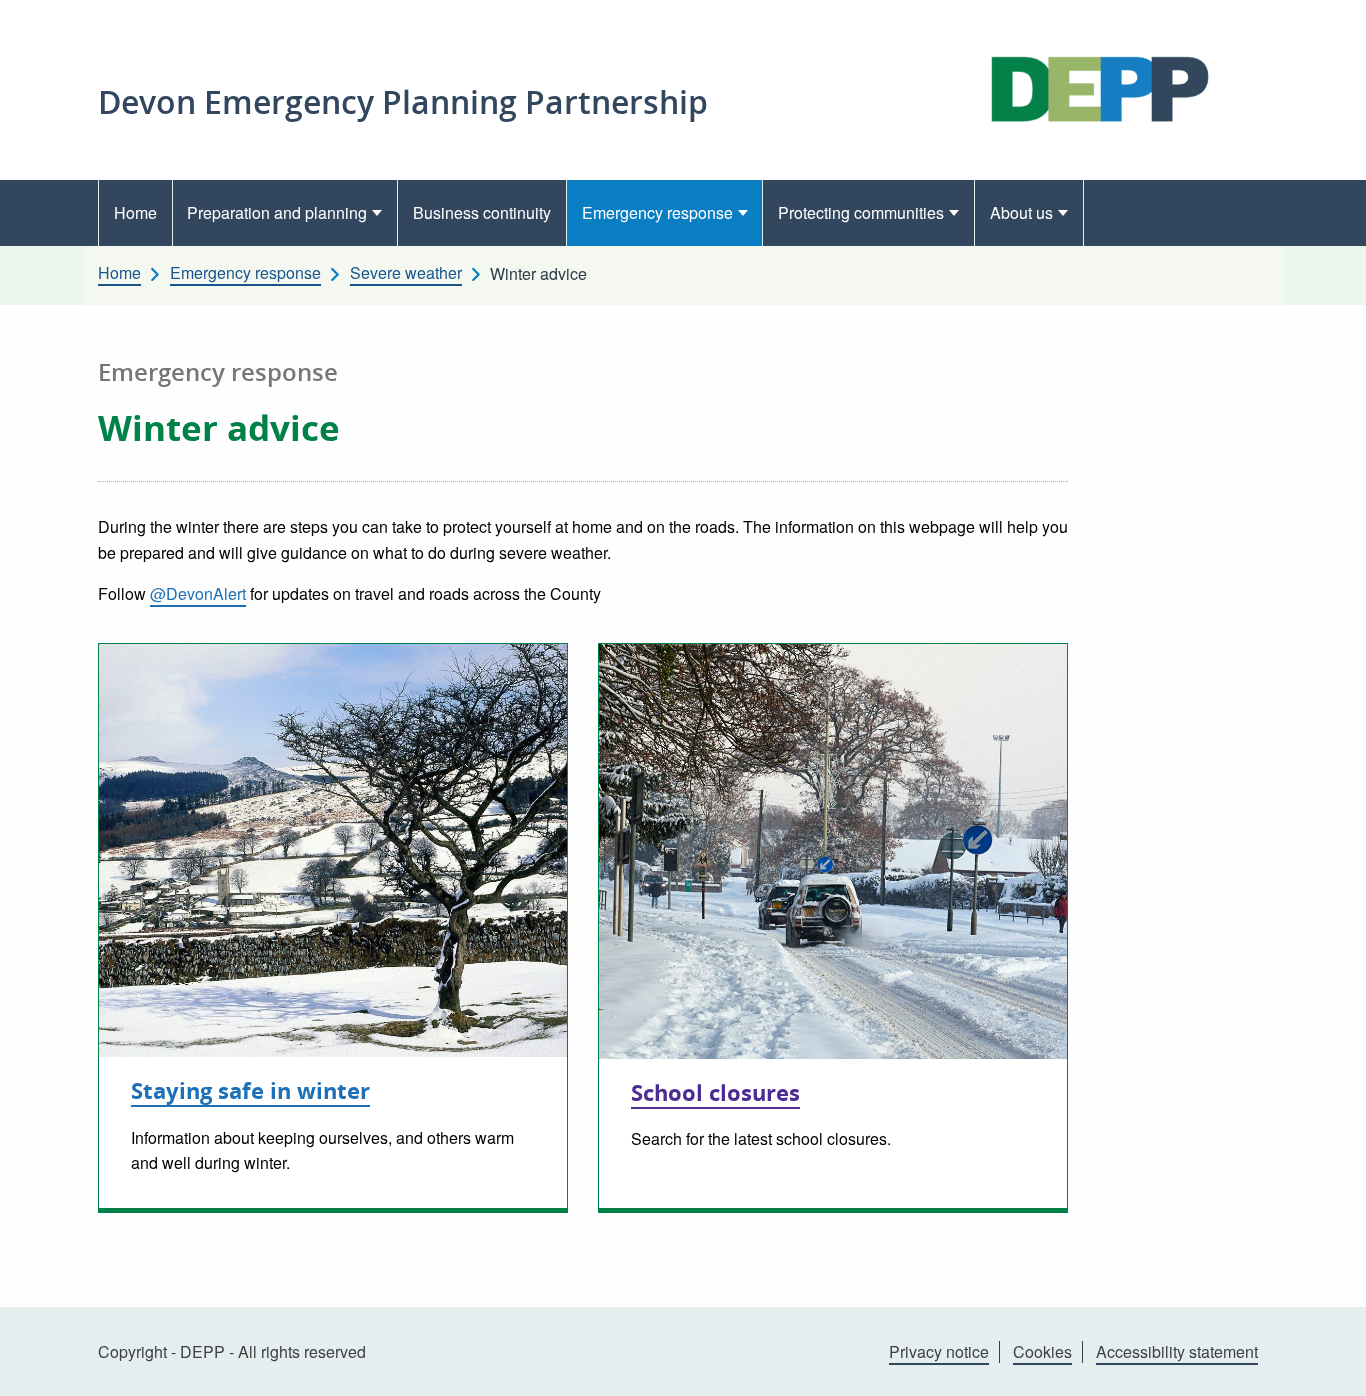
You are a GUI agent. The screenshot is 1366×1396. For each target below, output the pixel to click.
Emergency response (657, 212)
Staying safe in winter (250, 1090)
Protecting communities (861, 212)
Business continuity (482, 212)
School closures (715, 1092)
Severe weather (406, 273)
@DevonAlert (198, 593)
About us (1021, 212)
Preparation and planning (277, 212)
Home (135, 212)
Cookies (1042, 1351)
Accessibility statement (1177, 1351)
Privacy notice (939, 1351)
